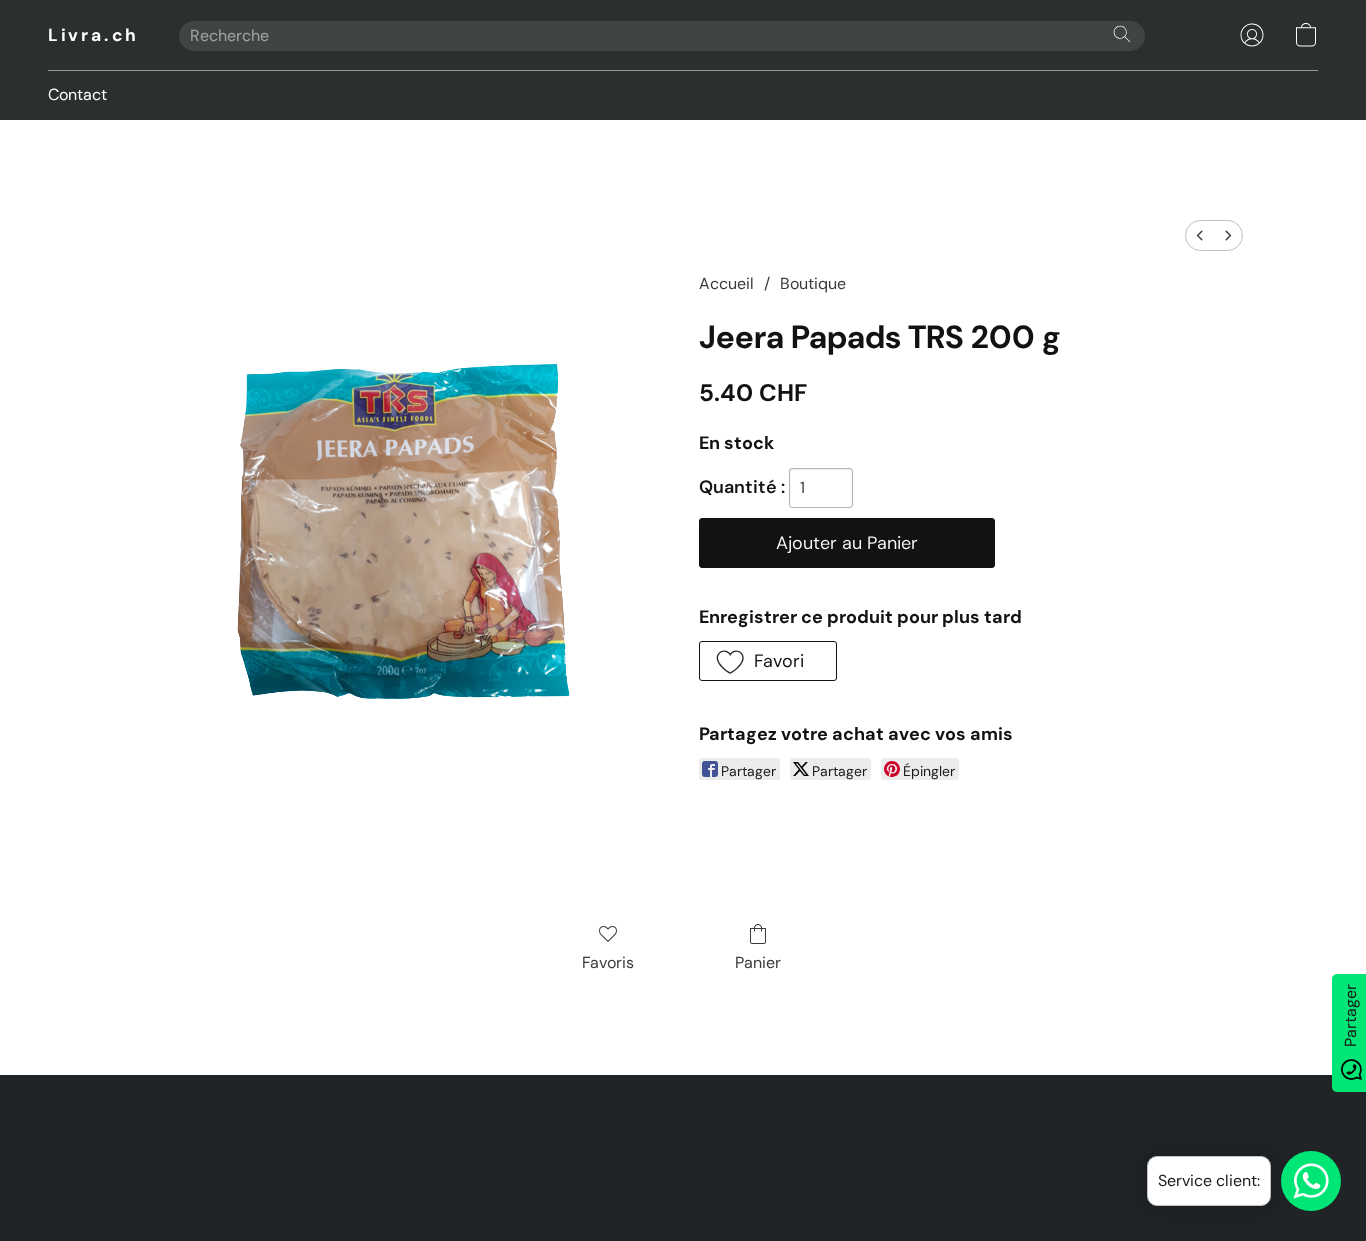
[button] (93, 35)
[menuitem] (1200, 235)
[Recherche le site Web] (1122, 34)
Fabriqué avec (683, 1187)
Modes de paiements (619, 1153)
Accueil (726, 283)
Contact (77, 94)
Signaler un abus (761, 1153)
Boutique (813, 283)
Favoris (608, 962)
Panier (758, 962)
